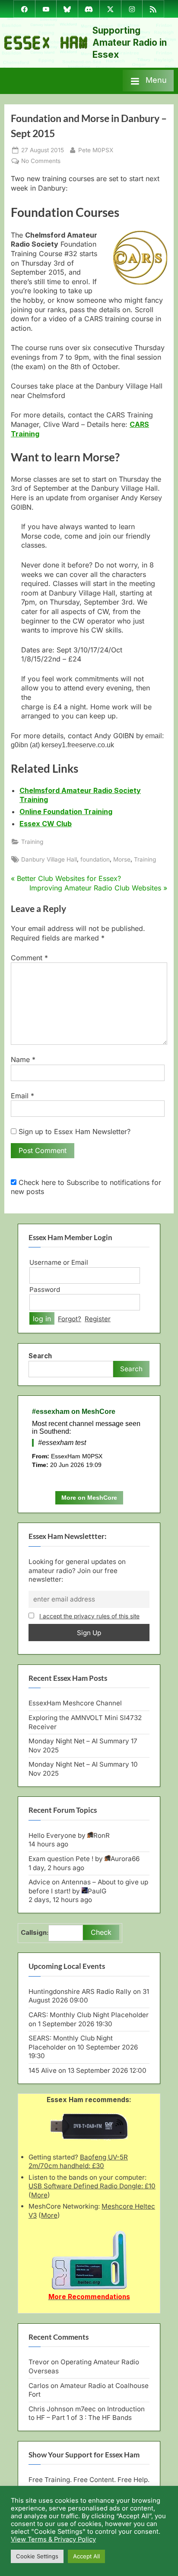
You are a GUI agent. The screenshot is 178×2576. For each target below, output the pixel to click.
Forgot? (70, 1319)
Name (23, 1059)
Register (98, 1319)
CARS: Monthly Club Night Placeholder (89, 2015)
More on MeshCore (89, 1498)
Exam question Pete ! (61, 1859)
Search (40, 1356)
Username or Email (59, 1262)
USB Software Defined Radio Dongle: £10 (92, 2186)
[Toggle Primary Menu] (148, 81)
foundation (95, 859)
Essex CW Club (46, 824)
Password (45, 1290)
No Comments (41, 161)
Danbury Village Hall (49, 859)
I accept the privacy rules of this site (89, 1616)
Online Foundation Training (66, 812)
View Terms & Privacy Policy (53, 2539)
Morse (122, 859)
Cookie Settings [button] (37, 2556)
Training (32, 842)
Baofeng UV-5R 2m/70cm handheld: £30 (78, 2162)
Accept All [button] (86, 2556)
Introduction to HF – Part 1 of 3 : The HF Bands (87, 2413)
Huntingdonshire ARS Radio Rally (80, 1992)
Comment (29, 958)
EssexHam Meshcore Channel (75, 1703)
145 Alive (43, 2070)
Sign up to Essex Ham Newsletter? (73, 1131)
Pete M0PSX (96, 150)
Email (22, 1096)
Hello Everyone (52, 1835)
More (39, 2195)
